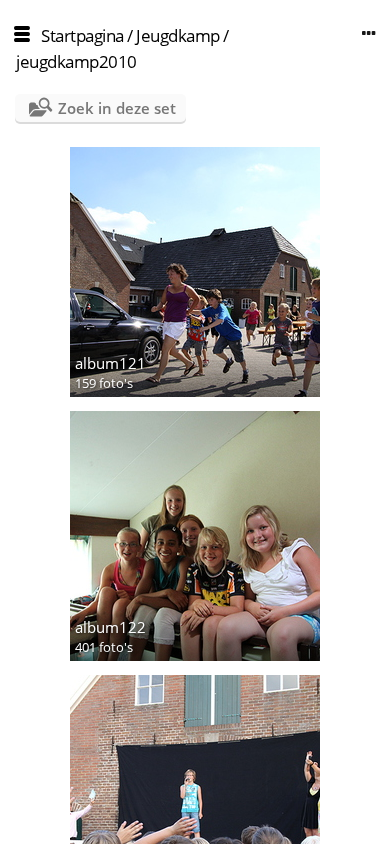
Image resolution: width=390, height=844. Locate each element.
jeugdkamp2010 (76, 61)
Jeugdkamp (178, 35)
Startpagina (82, 35)
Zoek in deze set (117, 108)
